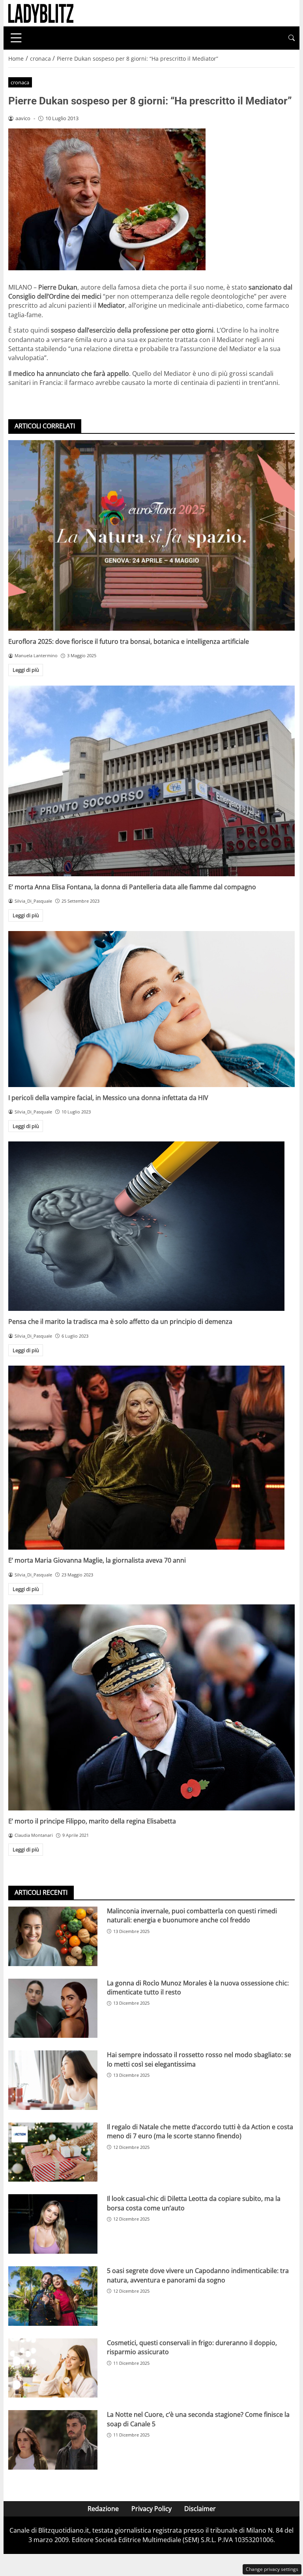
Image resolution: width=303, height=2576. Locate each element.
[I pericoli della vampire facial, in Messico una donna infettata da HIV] (151, 1009)
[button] (292, 38)
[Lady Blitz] (41, 13)
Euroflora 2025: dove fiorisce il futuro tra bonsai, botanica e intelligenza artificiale (129, 641)
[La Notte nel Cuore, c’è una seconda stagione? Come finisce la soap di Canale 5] (53, 2440)
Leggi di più (26, 670)
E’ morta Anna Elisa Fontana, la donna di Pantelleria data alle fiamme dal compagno (132, 887)
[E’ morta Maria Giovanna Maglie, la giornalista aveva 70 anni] (151, 1458)
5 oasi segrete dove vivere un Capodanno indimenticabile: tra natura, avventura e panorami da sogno (198, 2275)
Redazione (103, 2509)
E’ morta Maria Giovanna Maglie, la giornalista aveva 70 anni (97, 1560)
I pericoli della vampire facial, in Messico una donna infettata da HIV (108, 1098)
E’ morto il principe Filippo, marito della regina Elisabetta (92, 1821)
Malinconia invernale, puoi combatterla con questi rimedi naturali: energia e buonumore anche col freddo (192, 1915)
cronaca (20, 82)
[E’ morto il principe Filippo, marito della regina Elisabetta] (151, 1707)
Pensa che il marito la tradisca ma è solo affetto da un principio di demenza (120, 1321)
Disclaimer (200, 2509)
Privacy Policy (151, 2509)
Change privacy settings (272, 2569)
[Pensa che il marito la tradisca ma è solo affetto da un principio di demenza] (151, 1226)
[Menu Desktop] (16, 38)
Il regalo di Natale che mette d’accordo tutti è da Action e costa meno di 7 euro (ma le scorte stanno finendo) (200, 2131)
